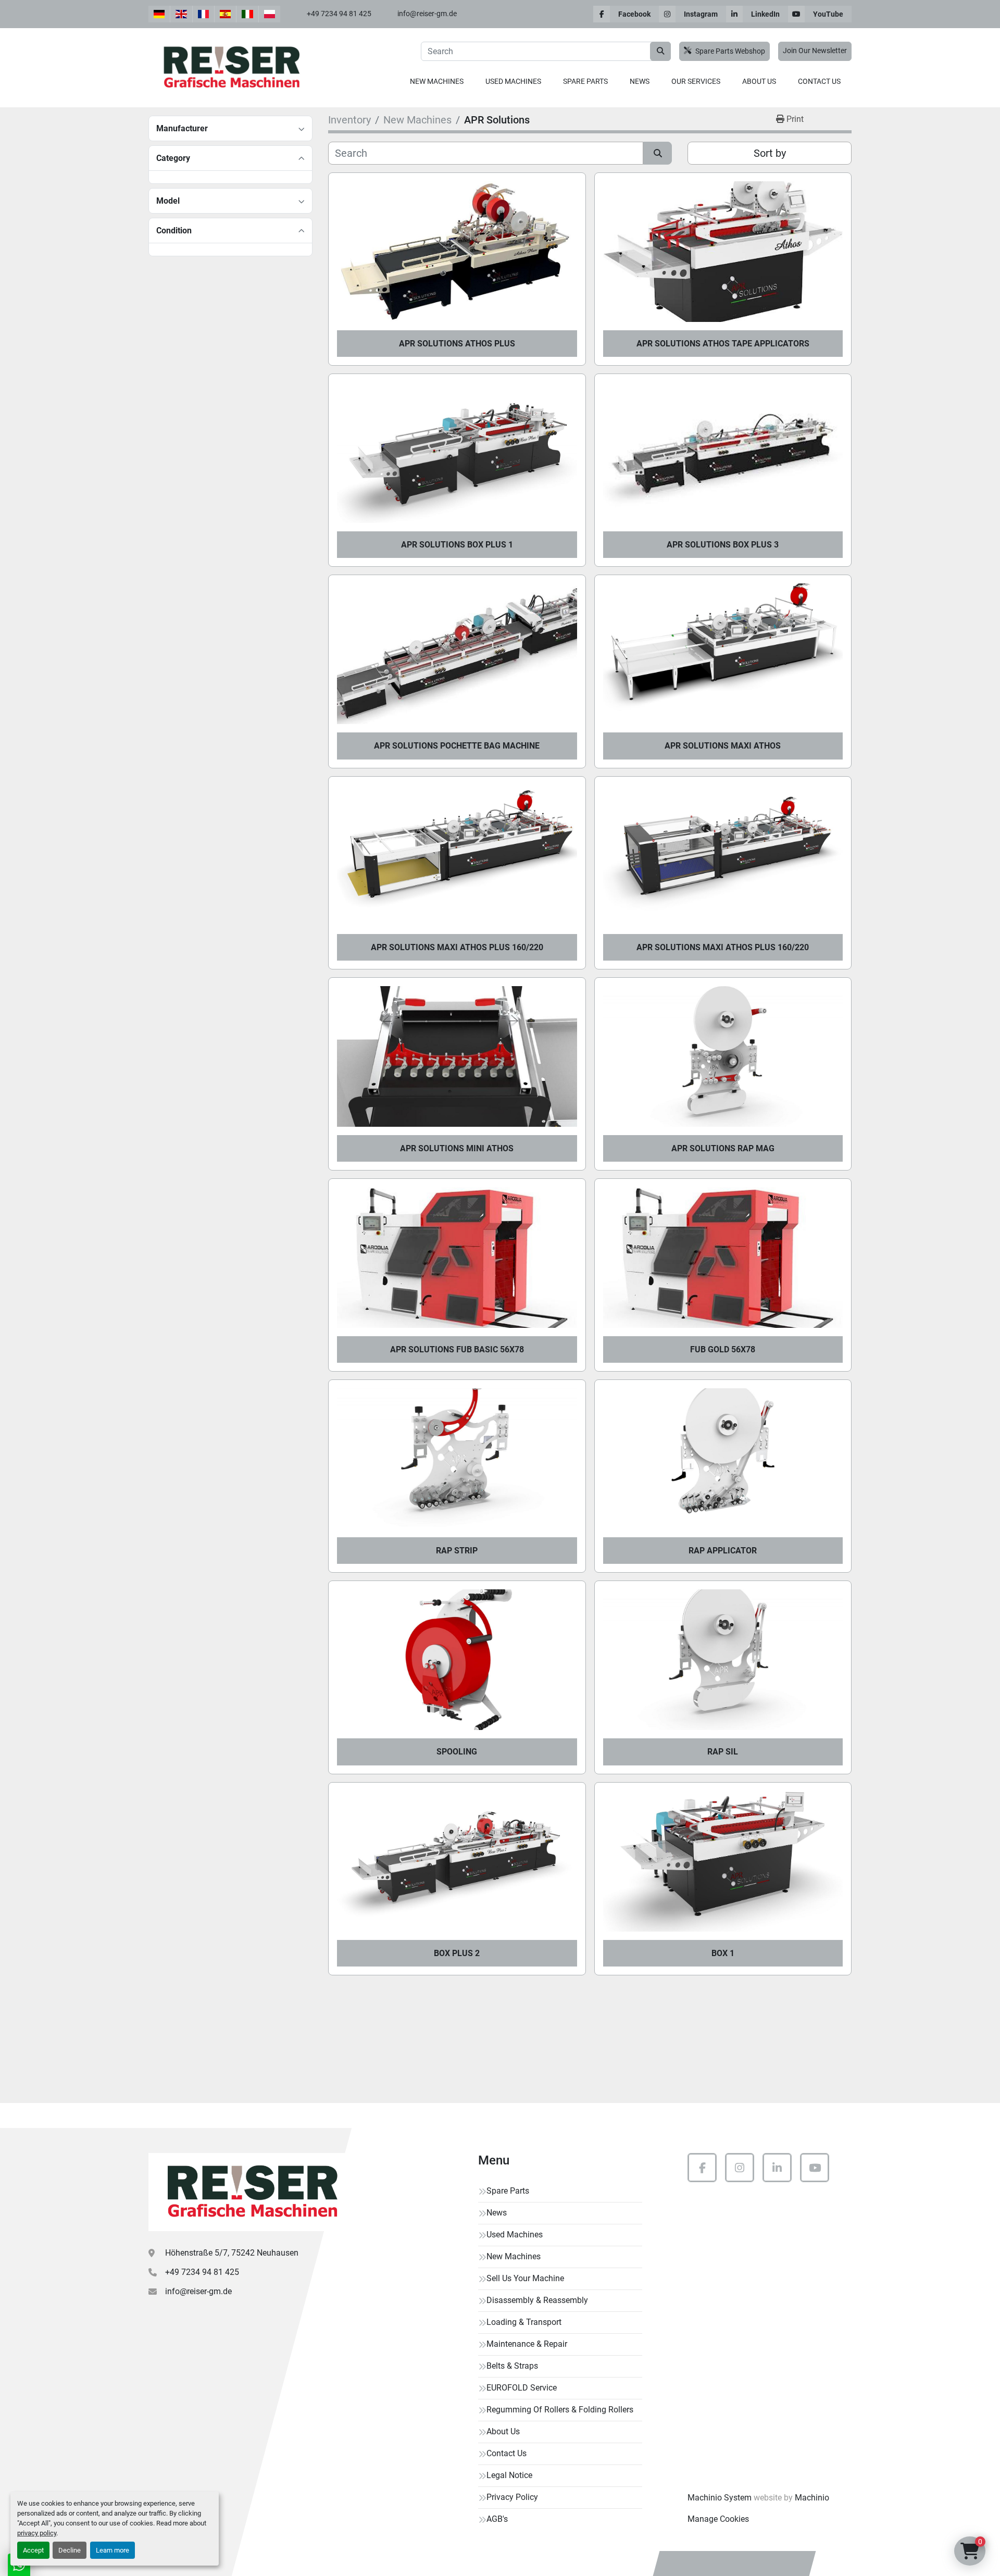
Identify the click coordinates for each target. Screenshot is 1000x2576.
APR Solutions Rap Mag (723, 1148)
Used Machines (513, 81)
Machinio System (720, 2498)
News (640, 81)
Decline (70, 2550)
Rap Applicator (723, 1551)
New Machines (437, 81)
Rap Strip (457, 1551)
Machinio (812, 2498)
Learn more (113, 2550)
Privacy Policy (512, 2497)
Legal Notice (509, 2475)
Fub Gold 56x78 (723, 1349)
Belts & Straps (512, 2366)
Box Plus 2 (457, 1953)
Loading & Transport (524, 2322)
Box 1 (723, 1953)
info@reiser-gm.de (427, 14)
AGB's (497, 2519)
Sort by (770, 153)
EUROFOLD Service (522, 2388)
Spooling (457, 1752)
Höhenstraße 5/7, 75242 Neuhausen (232, 2253)
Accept (33, 2550)
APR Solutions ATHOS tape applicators (723, 344)
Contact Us (819, 81)
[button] (437, 82)
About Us (759, 81)
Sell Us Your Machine (525, 2278)
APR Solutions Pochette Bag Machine (457, 746)
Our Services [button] (696, 81)
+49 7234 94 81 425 (339, 14)
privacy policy (37, 2533)
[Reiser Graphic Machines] (250, 2192)
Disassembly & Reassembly (537, 2300)
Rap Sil (723, 1752)
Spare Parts (585, 81)
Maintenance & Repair (527, 2344)
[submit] (660, 51)
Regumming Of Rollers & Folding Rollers (560, 2410)
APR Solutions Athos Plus (457, 344)
